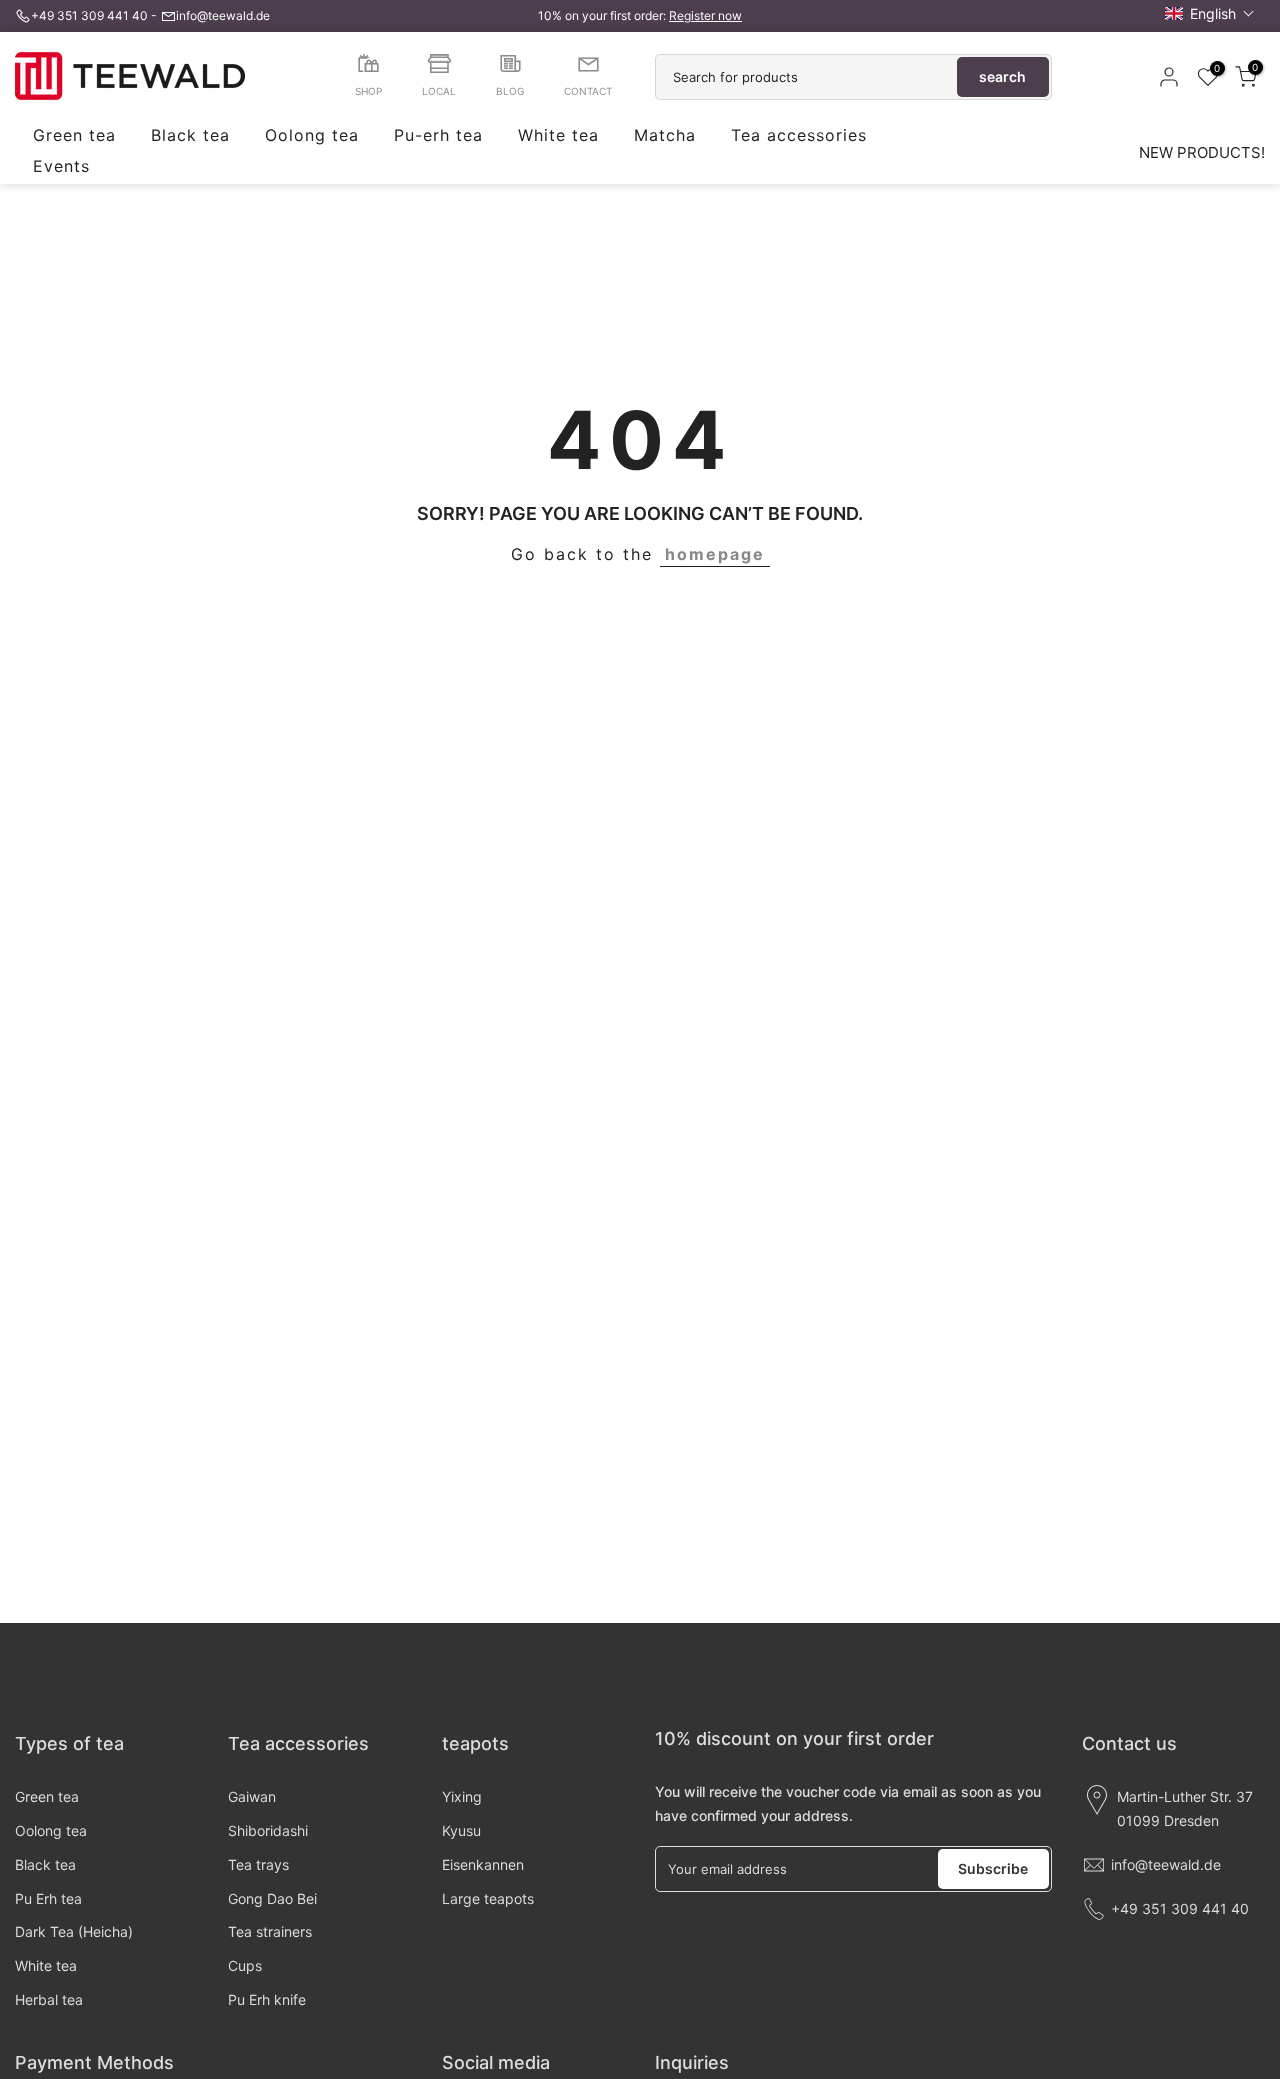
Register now (705, 15)
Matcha (665, 136)
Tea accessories (799, 136)
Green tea (74, 136)
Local (439, 91)
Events (61, 167)
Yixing (462, 1796)
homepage (715, 554)
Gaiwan (252, 1796)
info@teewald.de (223, 15)
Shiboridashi (268, 1830)
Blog (510, 91)
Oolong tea (312, 136)
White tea (558, 136)
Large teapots (488, 1898)
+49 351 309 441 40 (89, 15)
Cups (245, 1965)
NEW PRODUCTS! (1202, 152)
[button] (1210, 13)
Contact (588, 91)
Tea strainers (270, 1931)
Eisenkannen (483, 1864)
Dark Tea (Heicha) (74, 1931)
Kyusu (461, 1830)
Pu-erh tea (438, 136)
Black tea (190, 136)
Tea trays (258, 1864)
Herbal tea (49, 1999)
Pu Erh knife (267, 1999)
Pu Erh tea (48, 1898)
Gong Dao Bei (272, 1898)
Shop (368, 91)
